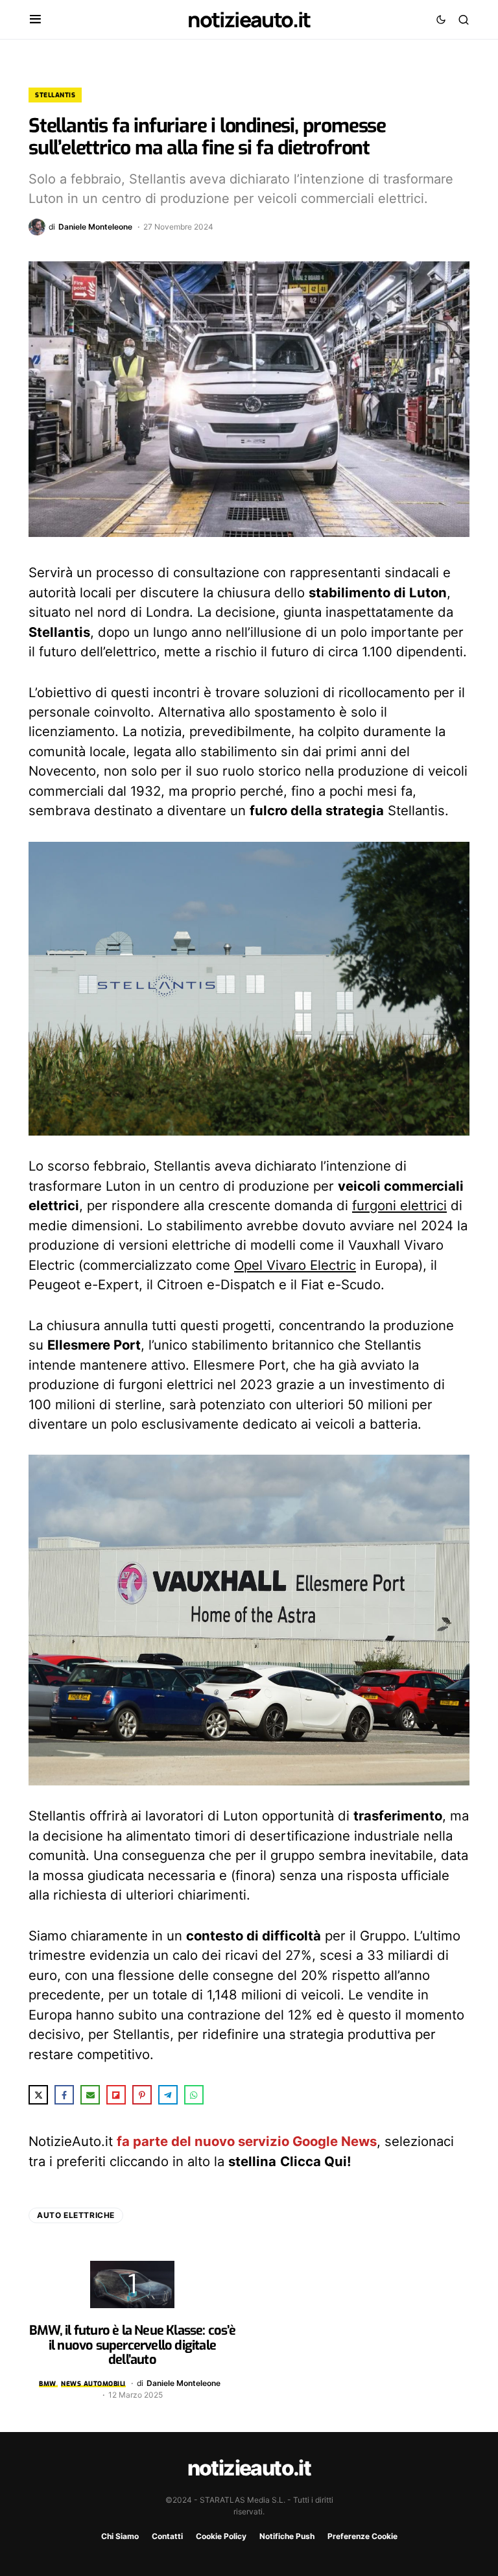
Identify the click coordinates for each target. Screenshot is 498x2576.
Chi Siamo (120, 2536)
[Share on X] (38, 2095)
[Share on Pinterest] (142, 2095)
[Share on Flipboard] (116, 2095)
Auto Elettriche (76, 2215)
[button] (35, 19)
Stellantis (55, 95)
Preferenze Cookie (362, 2536)
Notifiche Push (287, 2536)
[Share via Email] (90, 2095)
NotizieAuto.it (249, 19)
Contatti (167, 2536)
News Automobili (93, 2384)
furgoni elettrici (399, 1205)
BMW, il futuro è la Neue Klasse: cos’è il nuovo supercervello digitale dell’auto (132, 2345)
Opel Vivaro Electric (295, 1265)
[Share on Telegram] (168, 2095)
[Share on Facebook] (64, 2095)
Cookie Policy (221, 2536)
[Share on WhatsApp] (194, 2095)
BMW (48, 2384)
